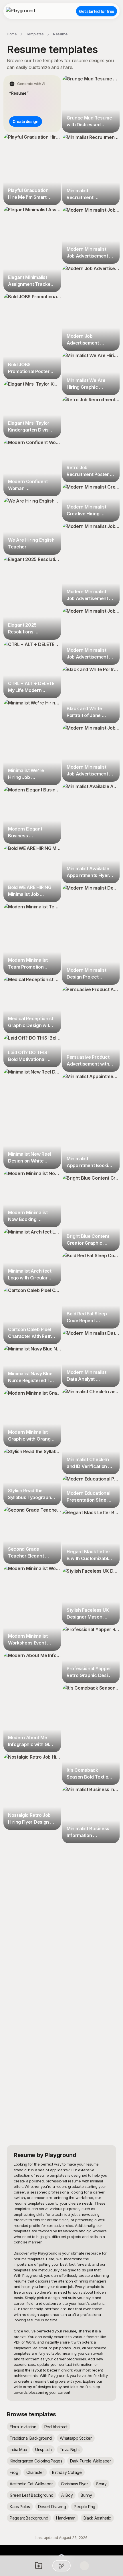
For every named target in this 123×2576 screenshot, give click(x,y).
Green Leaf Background (31, 2495)
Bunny (86, 2495)
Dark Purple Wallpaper (90, 2461)
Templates (35, 34)
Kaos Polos (20, 2507)
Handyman (66, 2518)
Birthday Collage (67, 2472)
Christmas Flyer (75, 2484)
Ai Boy (67, 2495)
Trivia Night (70, 2450)
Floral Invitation (23, 2427)
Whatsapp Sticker (76, 2438)
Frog (14, 2472)
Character (35, 2472)
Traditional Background (31, 2438)
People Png (85, 2507)
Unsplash (43, 2450)
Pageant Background (29, 2518)
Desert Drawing (52, 2507)
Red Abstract (56, 2427)
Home (12, 34)
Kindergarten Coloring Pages (36, 2461)
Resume (60, 34)
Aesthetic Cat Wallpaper (31, 2484)
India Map (18, 2450)
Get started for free (97, 11)
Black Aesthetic (97, 2518)
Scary (101, 2484)
